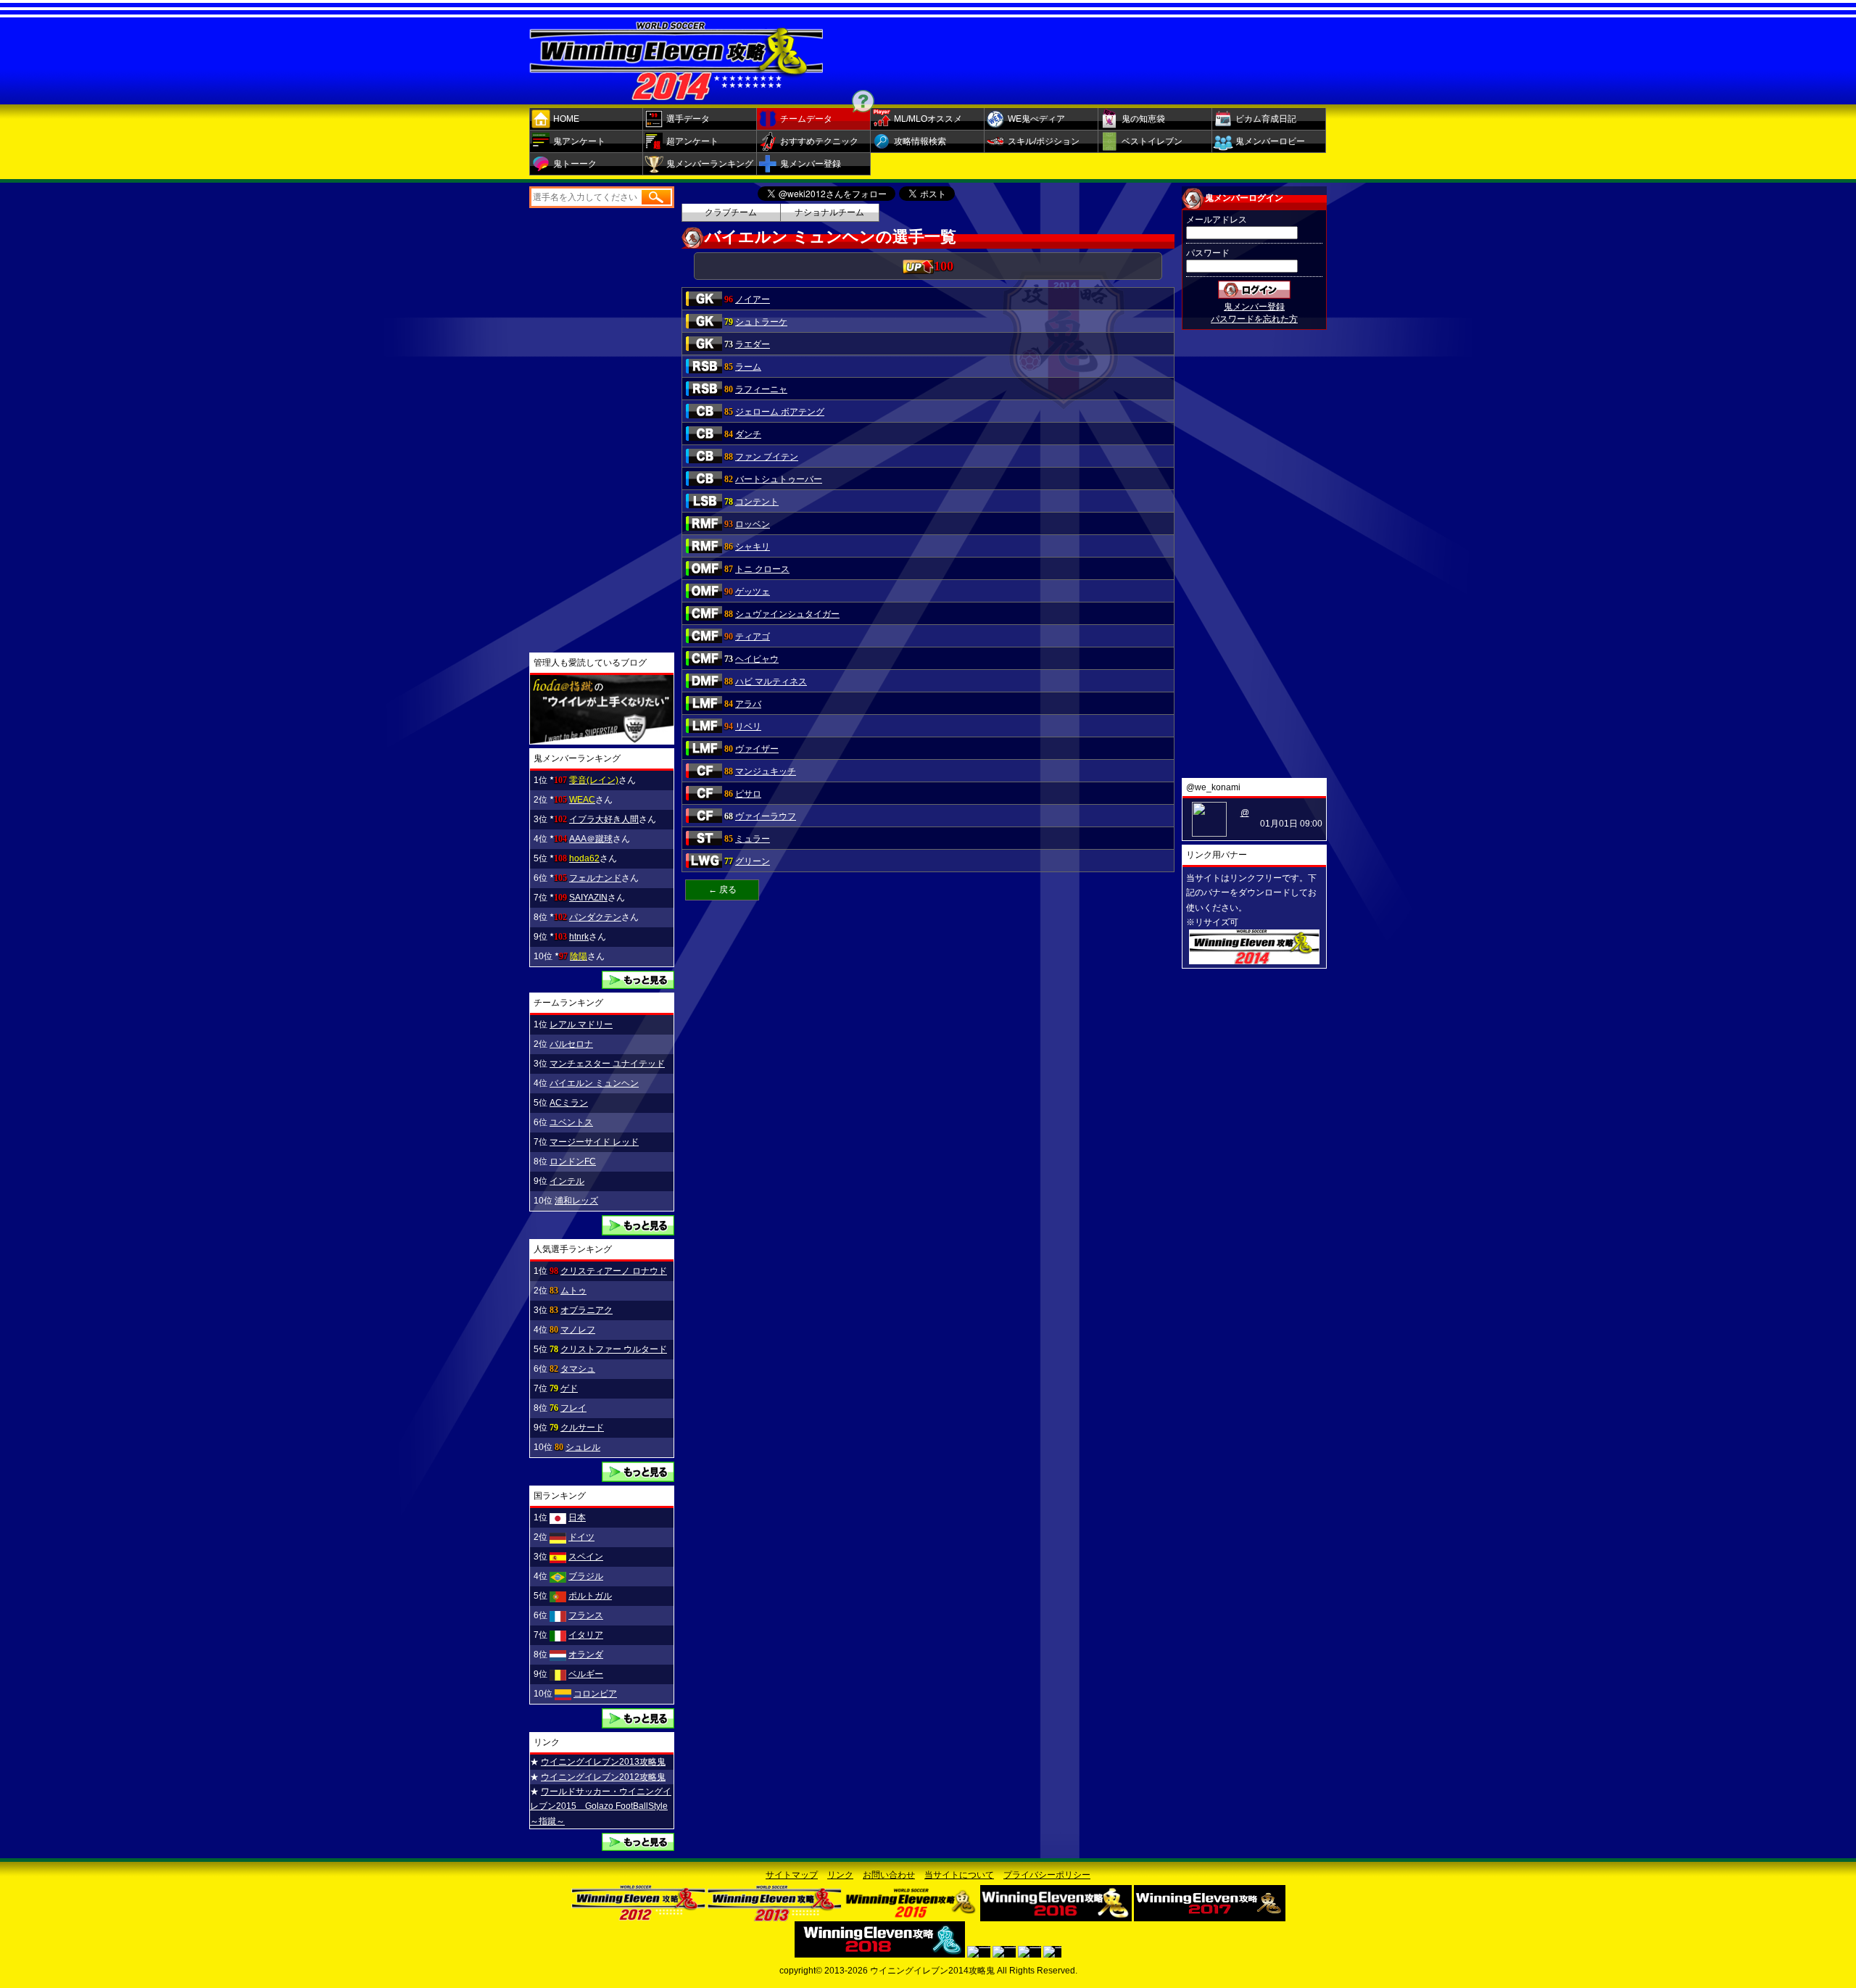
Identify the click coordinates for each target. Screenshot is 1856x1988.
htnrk (579, 937)
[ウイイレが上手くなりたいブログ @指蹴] (602, 739)
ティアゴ (753, 637)
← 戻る (722, 890)
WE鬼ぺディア (1036, 119)
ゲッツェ (753, 592)
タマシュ (578, 1369)
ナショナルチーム (829, 212)
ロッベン (753, 524)
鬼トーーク (575, 164)
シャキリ (753, 547)
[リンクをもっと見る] (638, 1846)
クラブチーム (731, 212)
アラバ (748, 704)
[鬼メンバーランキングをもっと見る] (638, 984)
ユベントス (571, 1122)
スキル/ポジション (1044, 141)
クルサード (582, 1428)
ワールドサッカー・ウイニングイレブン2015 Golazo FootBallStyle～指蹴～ (601, 1806)
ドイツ (581, 1537)
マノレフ (578, 1330)
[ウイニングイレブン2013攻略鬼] (775, 1916)
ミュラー (753, 839)
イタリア (586, 1635)
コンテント (757, 502)
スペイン (586, 1557)
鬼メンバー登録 (811, 164)
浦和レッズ (576, 1201)
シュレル (583, 1447)
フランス (586, 1615)
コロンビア (595, 1694)
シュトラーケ (761, 322)
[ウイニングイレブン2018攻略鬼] (880, 1952)
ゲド (569, 1388)
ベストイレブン (1152, 141)
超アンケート (692, 141)
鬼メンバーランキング (710, 164)
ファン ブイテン (767, 457)
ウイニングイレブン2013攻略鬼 (603, 1762)
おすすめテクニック (819, 141)
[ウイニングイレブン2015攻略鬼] (911, 1916)
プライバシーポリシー (1047, 1875)
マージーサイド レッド (594, 1142)
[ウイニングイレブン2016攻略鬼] (1056, 1916)
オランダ (586, 1654)
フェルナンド (595, 878)
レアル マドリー (581, 1024)
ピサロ (748, 794)
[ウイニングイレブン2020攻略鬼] (1004, 1952)
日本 (577, 1517)
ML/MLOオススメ (928, 119)
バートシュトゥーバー (779, 479)
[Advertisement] (1098, 57)
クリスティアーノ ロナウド (614, 1271)
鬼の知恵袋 (1143, 119)
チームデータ (806, 119)
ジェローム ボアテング (780, 412)
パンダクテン (595, 917)
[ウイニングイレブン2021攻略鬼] (1029, 1952)
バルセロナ (571, 1044)
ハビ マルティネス (771, 682)
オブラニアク (587, 1310)
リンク (840, 1875)
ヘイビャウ (757, 659)
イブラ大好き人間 (604, 819)
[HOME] (676, 95)
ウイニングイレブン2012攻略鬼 (603, 1777)
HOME (566, 119)
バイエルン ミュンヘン (594, 1083)
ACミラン (569, 1103)
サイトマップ (792, 1875)
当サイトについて (959, 1875)
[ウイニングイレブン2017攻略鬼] (1210, 1916)
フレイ (573, 1408)
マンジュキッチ (766, 771)
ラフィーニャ (761, 389)
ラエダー (753, 344)
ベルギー (586, 1674)
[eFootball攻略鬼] (1052, 1952)
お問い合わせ (889, 1875)
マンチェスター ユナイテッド (607, 1064)
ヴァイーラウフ (766, 816)
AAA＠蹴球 (591, 839)
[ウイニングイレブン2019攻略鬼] (979, 1952)
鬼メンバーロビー (1270, 141)
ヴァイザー (757, 749)
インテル (567, 1181)
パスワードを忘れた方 (1254, 319)
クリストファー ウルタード (614, 1349)
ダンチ (748, 434)
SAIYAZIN (588, 898)
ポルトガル (590, 1596)
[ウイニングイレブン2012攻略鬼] (638, 1916)
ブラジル (586, 1576)
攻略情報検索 (920, 141)
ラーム (748, 367)
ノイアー (753, 299)
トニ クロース (762, 569)
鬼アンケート (579, 141)
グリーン (753, 861)
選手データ (688, 119)
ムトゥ (573, 1291)
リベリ (748, 726)
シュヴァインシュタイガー (787, 614)
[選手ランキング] (638, 1477)
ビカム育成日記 (1266, 119)
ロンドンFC (573, 1161)
